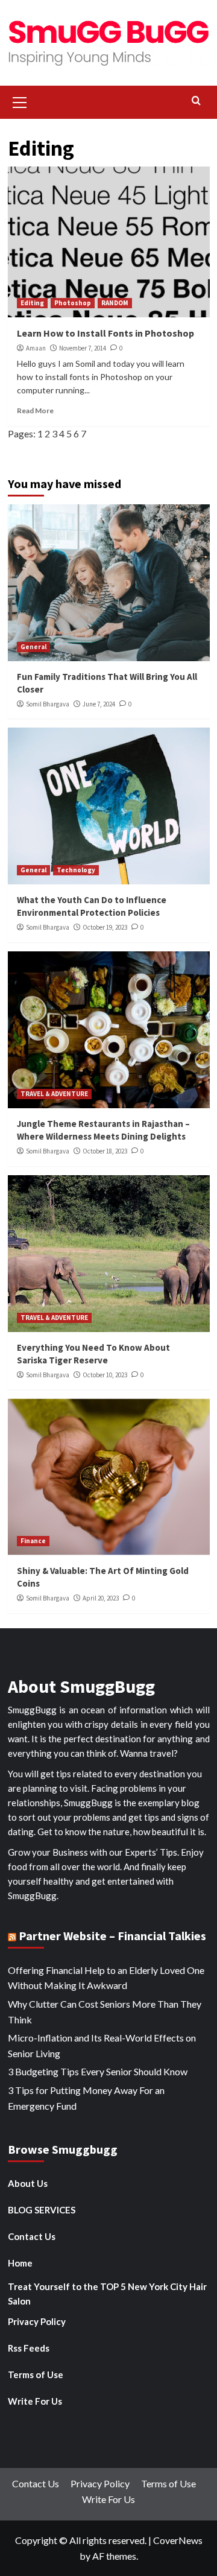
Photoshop (73, 303)
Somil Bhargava (48, 704)
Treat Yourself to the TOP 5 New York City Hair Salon (107, 2294)
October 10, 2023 (105, 1375)
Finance (33, 1541)
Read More (35, 411)
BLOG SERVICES (42, 2210)
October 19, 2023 (105, 927)
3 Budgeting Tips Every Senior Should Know (98, 2071)
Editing (32, 303)
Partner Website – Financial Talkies (112, 1936)
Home (20, 2263)
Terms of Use (36, 2375)
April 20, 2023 (101, 1598)
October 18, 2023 (105, 1151)
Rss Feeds (29, 2348)
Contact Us (32, 2236)
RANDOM (115, 303)
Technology (76, 870)
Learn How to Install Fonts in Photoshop (105, 333)
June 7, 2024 (99, 704)
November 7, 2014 (83, 348)
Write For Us (35, 2401)
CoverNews (178, 2540)
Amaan (36, 348)
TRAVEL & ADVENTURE (54, 1094)
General (33, 647)
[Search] (196, 101)
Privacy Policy (37, 2321)
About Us (28, 2183)
